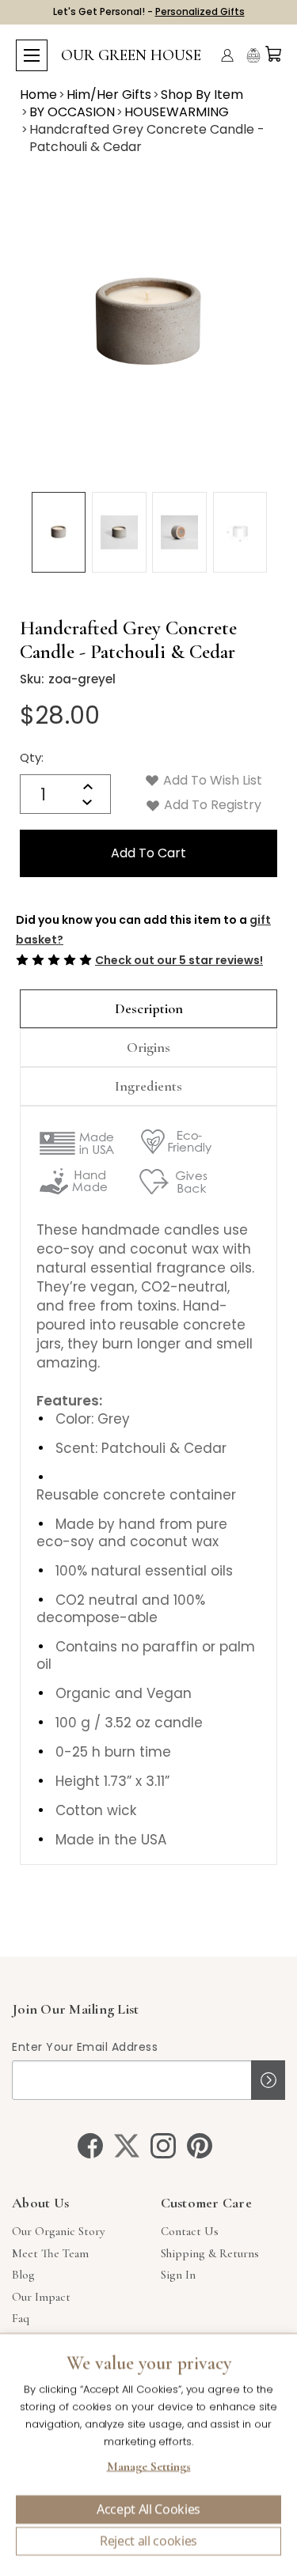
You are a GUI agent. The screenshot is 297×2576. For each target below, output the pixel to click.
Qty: (32, 757)
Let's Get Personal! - (149, 11)
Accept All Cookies (148, 2510)
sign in (178, 2275)
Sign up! (268, 2080)
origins (148, 1047)
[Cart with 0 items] (273, 54)
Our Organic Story (58, 2231)
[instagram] (163, 2146)
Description (149, 1008)
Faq (21, 2318)
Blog (23, 2275)
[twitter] (127, 2146)
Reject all (148, 2541)
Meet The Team (50, 2253)
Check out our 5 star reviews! (179, 960)
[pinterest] (200, 2146)
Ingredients (148, 1086)
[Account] (227, 55)
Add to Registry (211, 805)
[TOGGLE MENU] (32, 55)
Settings (148, 2468)
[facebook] (90, 2146)
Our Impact (41, 2297)
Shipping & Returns (210, 2253)
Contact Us (190, 2231)
